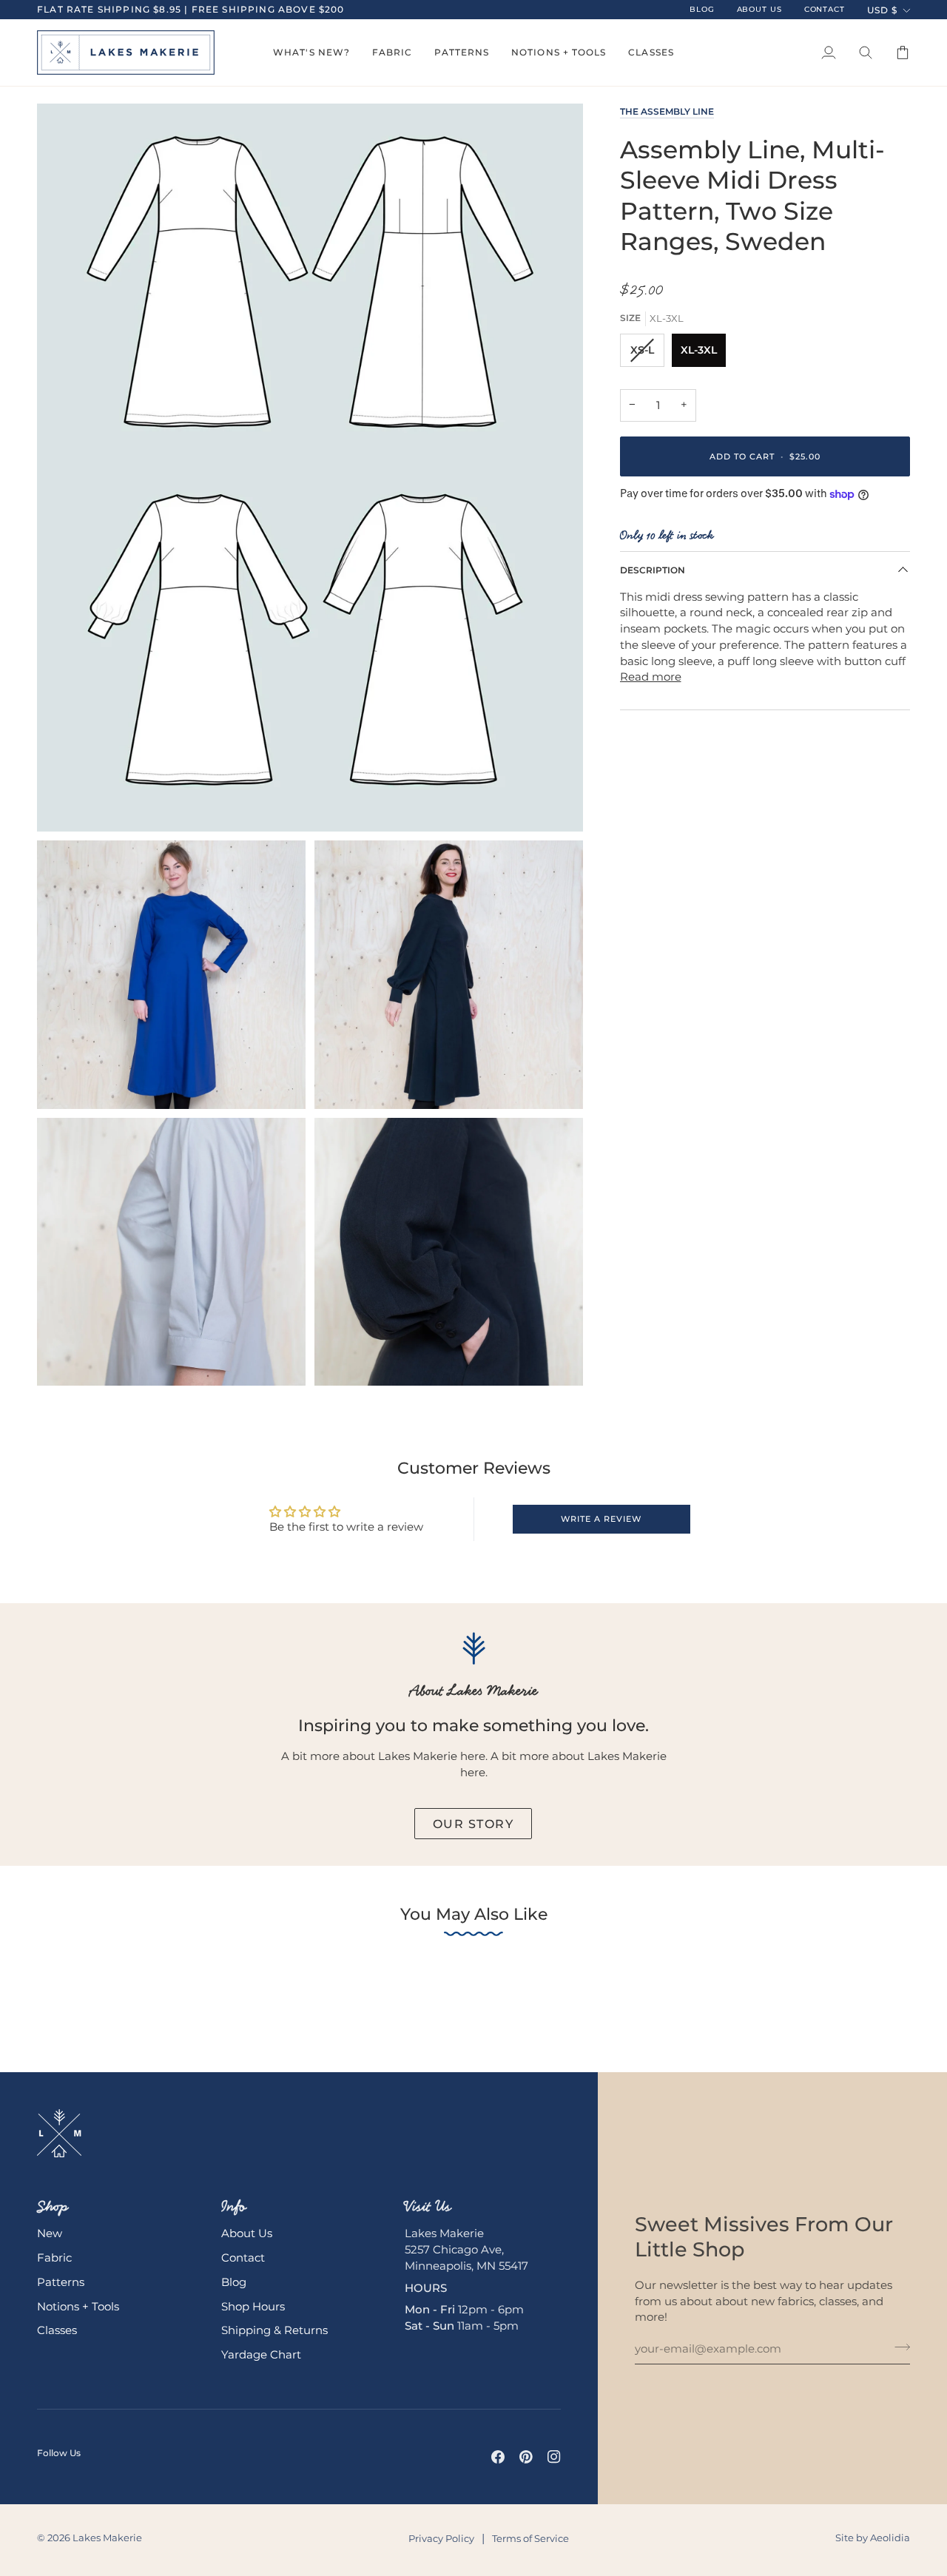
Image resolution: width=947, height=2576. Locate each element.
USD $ (882, 10)
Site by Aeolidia (873, 2538)
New (50, 2233)
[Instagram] (554, 2457)
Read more (651, 677)
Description (653, 571)
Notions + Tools (78, 2307)
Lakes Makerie (107, 2538)
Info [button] (234, 2206)
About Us (247, 2233)
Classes (57, 2330)
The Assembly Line (667, 111)
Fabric (54, 2258)
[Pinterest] (526, 2457)
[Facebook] (498, 2457)
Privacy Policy (441, 2538)
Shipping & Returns (274, 2330)
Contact (243, 2258)
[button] (311, 53)
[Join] (898, 2347)
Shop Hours (253, 2307)
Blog (234, 2282)
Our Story (473, 1824)
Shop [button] (53, 2206)
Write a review (601, 1519)
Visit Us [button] (428, 2206)
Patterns (61, 2282)
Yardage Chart (261, 2355)
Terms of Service (530, 2538)
